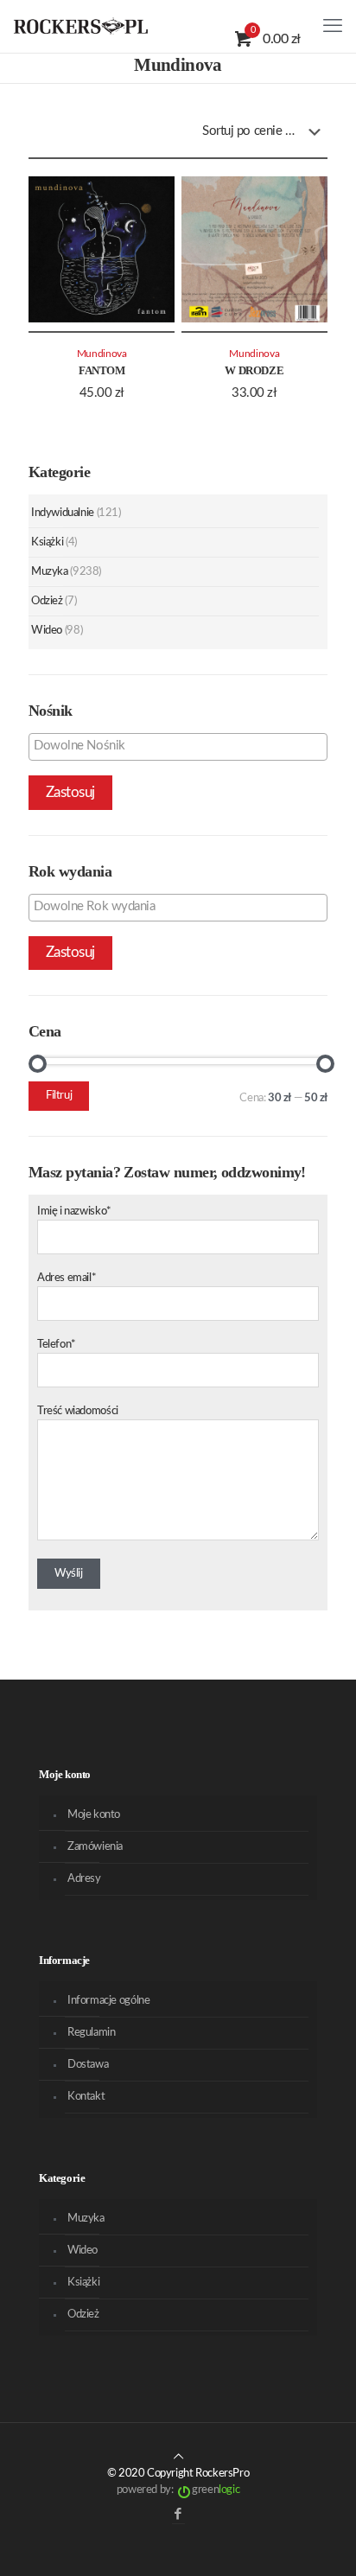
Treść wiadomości (78, 1411)
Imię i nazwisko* (74, 1211)
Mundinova (102, 354)
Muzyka (50, 572)
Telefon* (57, 1345)
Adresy (84, 1879)
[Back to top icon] (178, 2457)
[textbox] (182, 746)
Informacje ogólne (108, 2001)
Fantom (102, 370)
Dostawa (88, 2065)
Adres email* (67, 1278)
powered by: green (178, 2490)
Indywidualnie (63, 513)
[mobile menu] (333, 26)
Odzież (47, 601)
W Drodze (254, 370)
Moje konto (94, 1815)
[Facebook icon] (178, 2514)
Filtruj (59, 1096)
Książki (47, 542)
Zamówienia (95, 1847)
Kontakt (86, 2097)
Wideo (47, 631)
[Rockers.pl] (81, 26)
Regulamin (92, 2033)
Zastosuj (70, 792)
